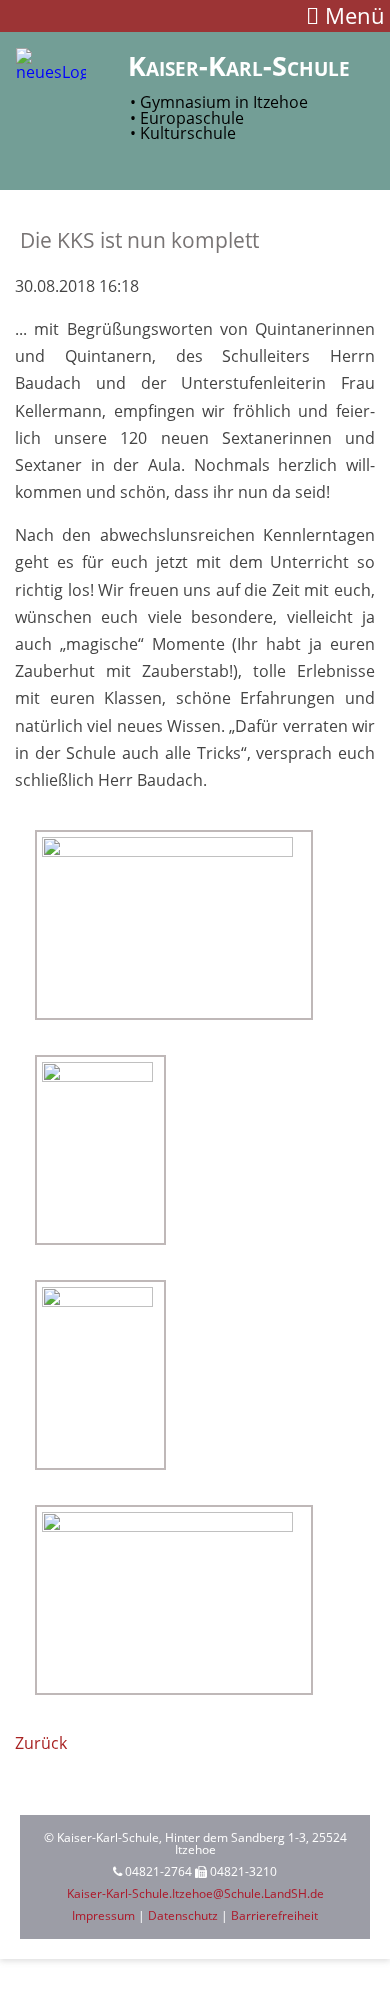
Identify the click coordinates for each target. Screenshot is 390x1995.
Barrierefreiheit (274, 1915)
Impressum (103, 1915)
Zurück (41, 1743)
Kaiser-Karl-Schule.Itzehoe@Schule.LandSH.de (195, 1893)
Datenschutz (183, 1915)
